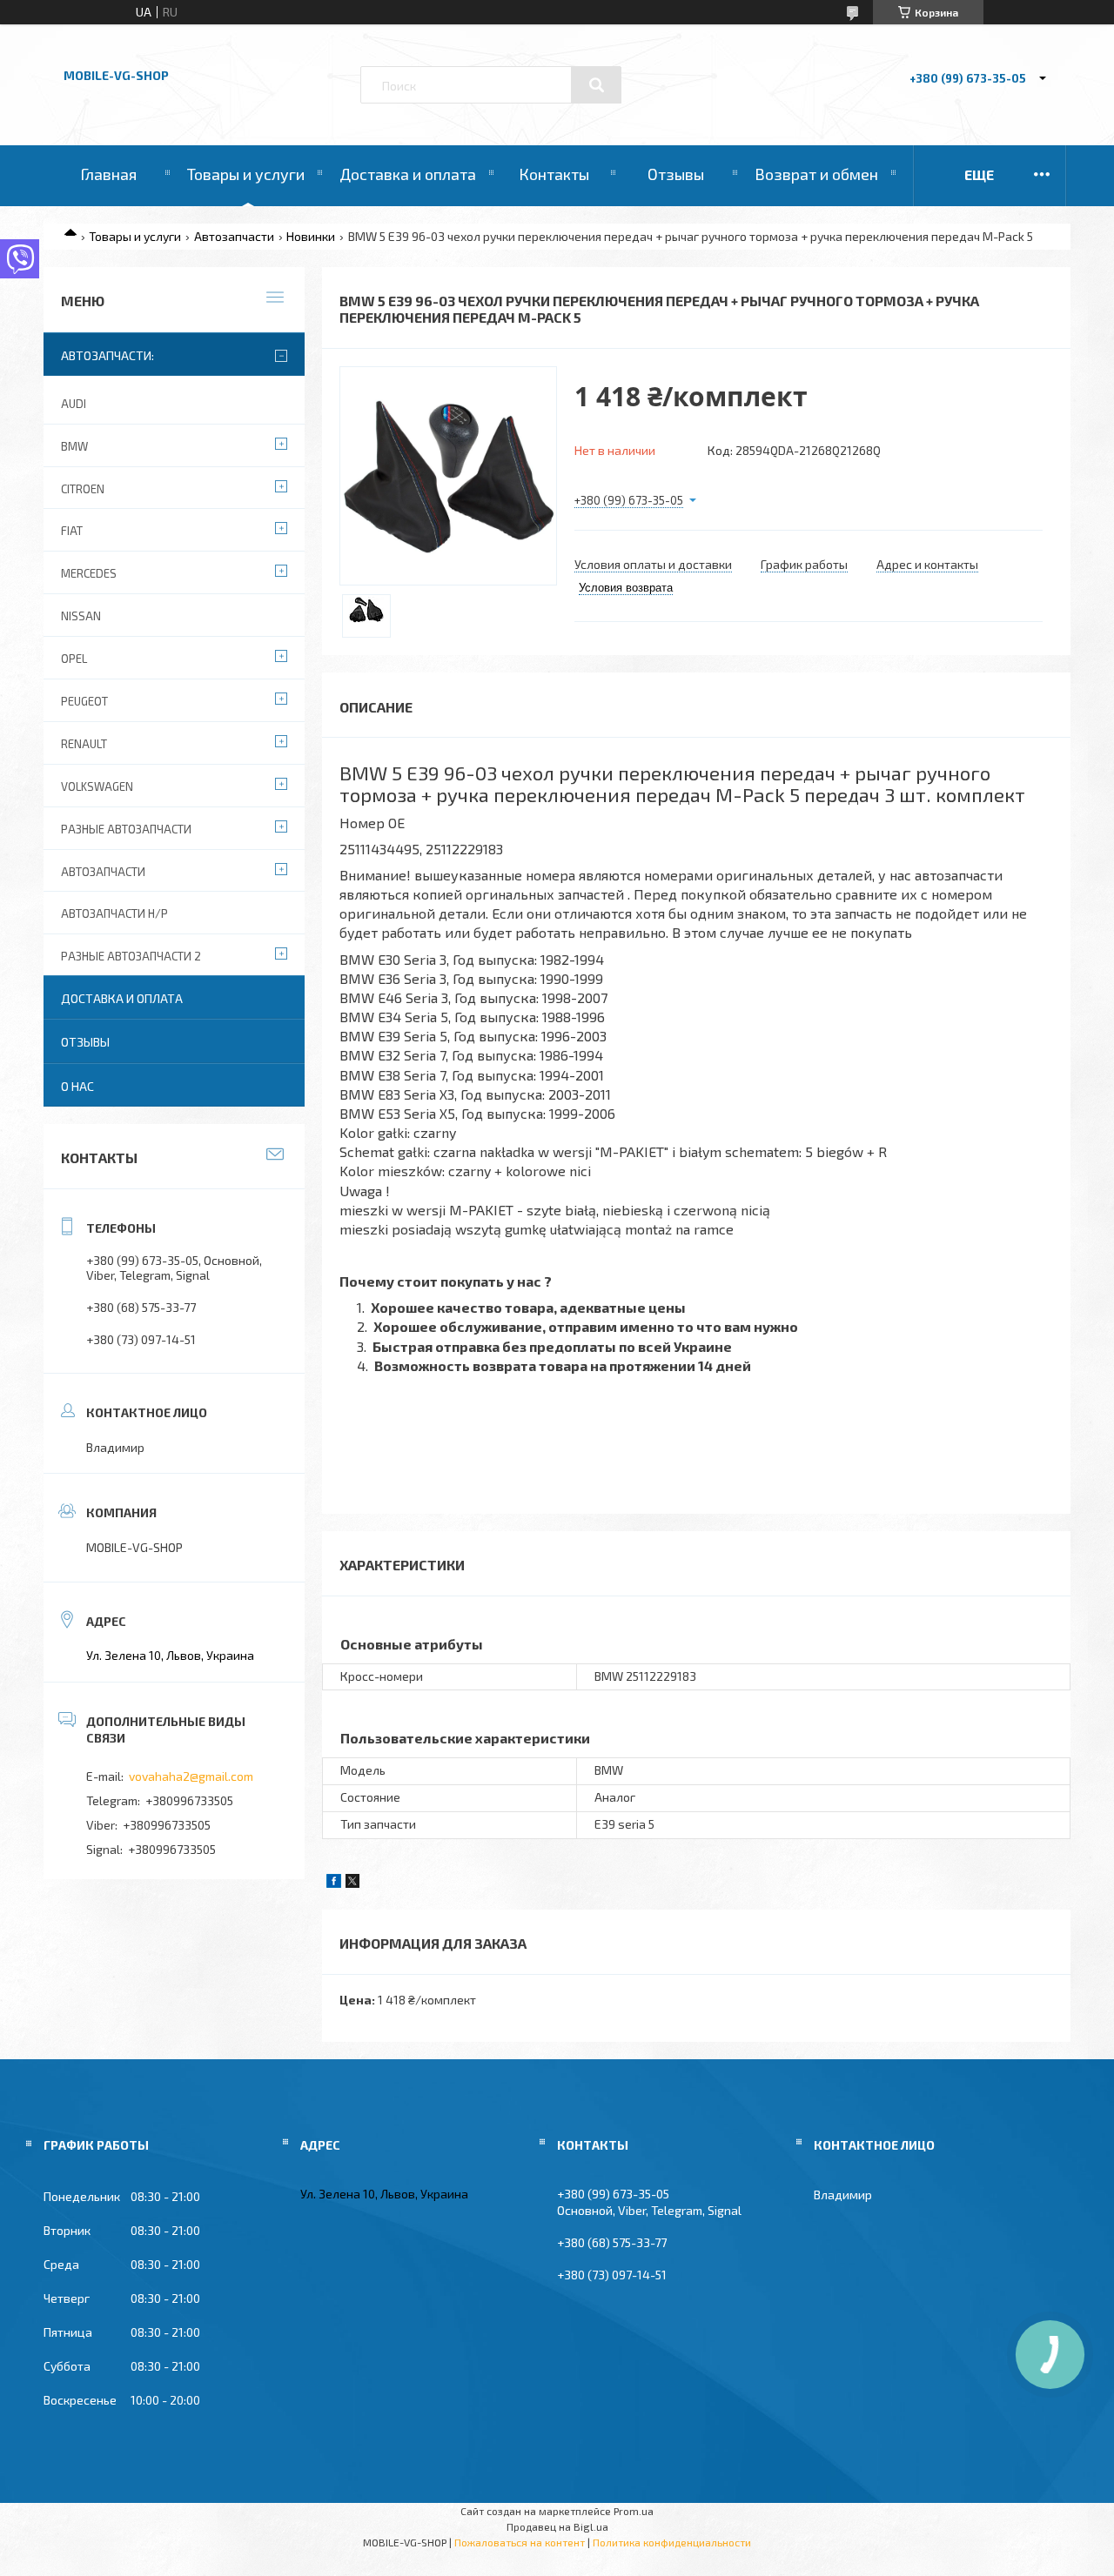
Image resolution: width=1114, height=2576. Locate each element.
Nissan (81, 616)
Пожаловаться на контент (520, 2542)
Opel (74, 659)
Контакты (554, 174)
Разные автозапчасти (126, 829)
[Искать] (596, 85)
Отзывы (676, 174)
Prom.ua (634, 2511)
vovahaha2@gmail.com (191, 1776)
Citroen (83, 489)
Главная (108, 174)
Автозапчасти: (107, 355)
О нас (77, 1086)
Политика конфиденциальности (672, 2542)
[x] (352, 1883)
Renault (84, 744)
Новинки (311, 236)
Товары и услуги (246, 174)
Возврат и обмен (816, 174)
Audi (74, 404)
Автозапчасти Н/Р (114, 913)
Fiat (72, 531)
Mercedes (89, 573)
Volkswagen (97, 786)
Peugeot (84, 701)
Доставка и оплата (408, 174)
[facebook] (334, 1883)
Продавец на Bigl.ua (557, 2526)
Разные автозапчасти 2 (131, 956)
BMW (74, 446)
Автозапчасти (234, 236)
